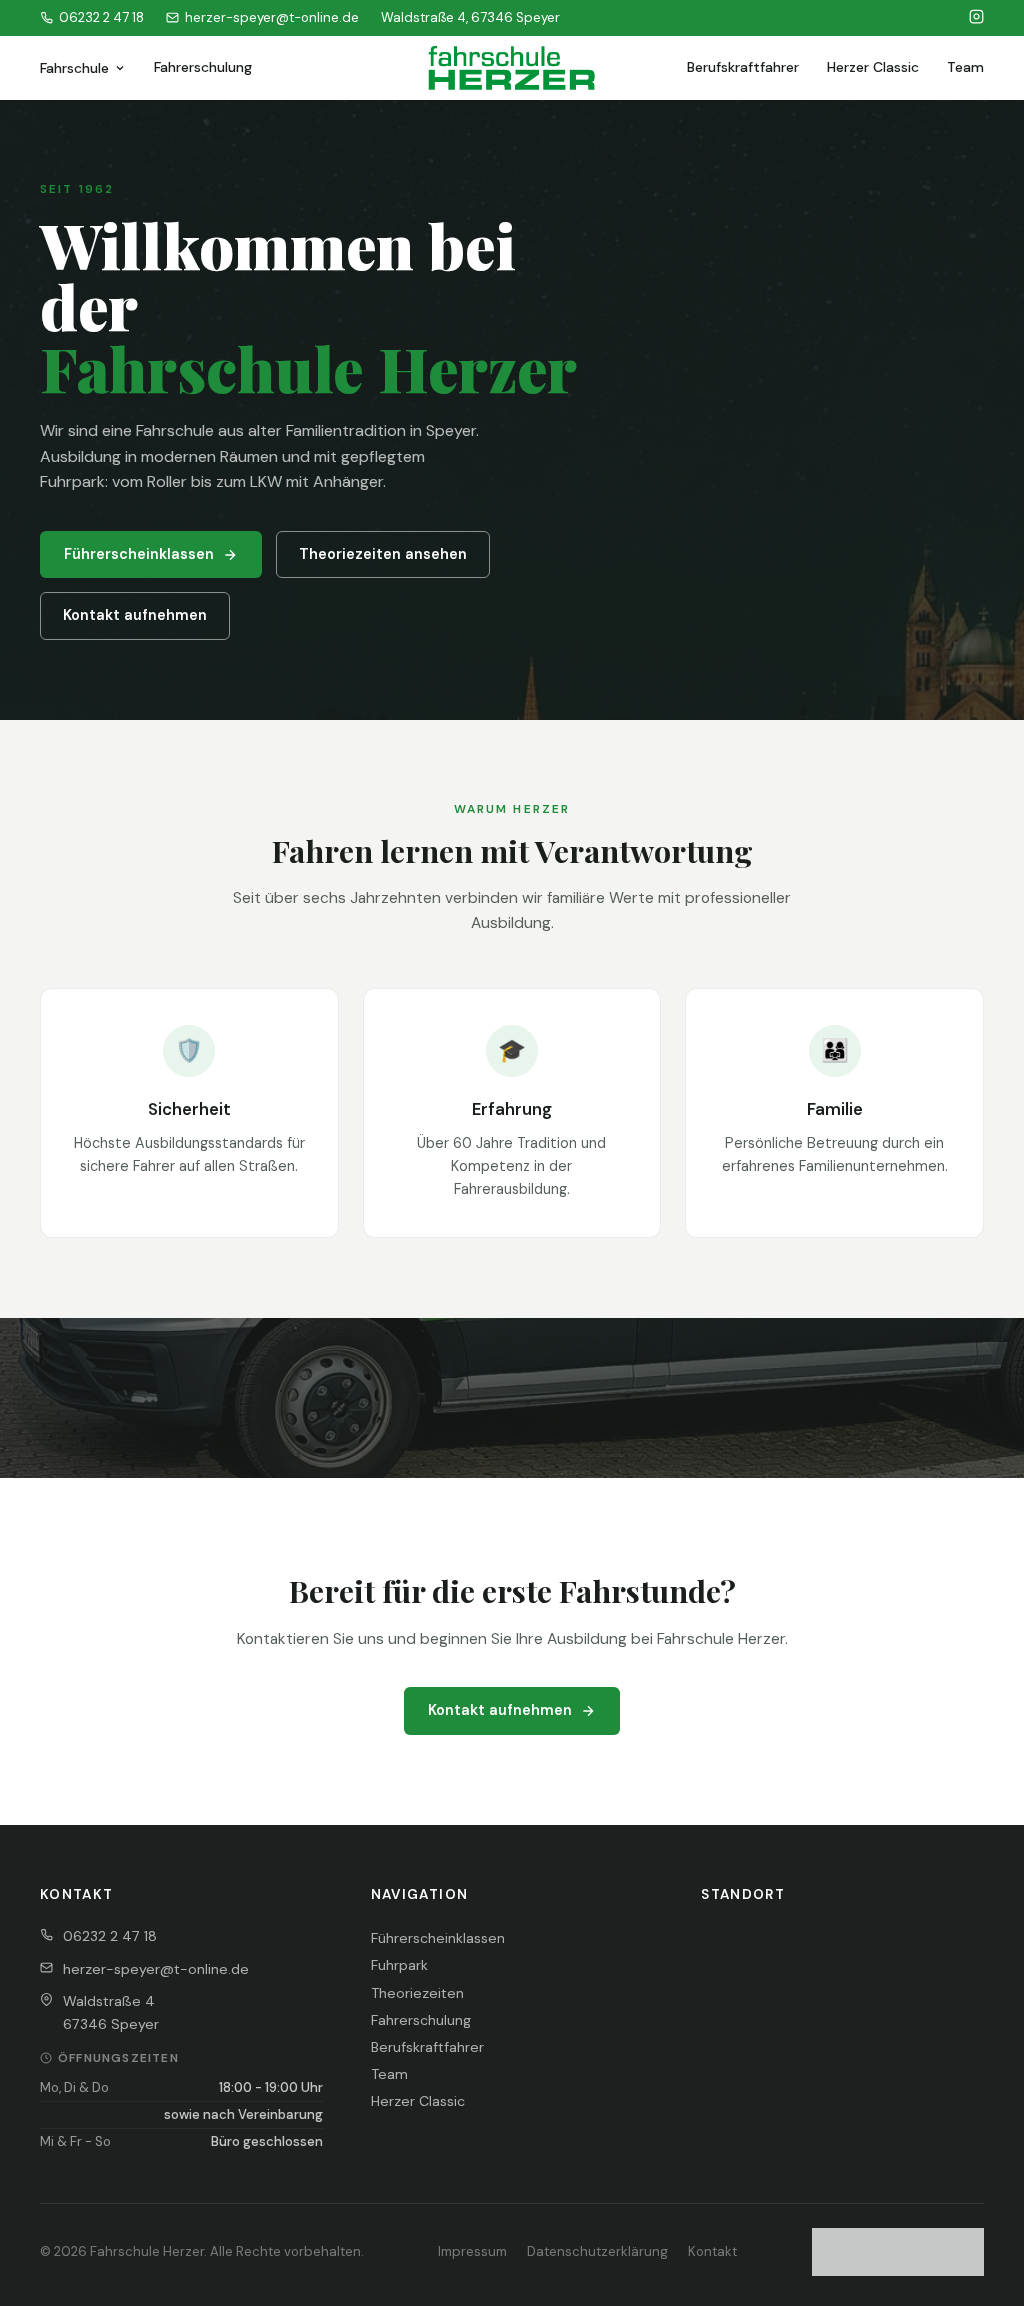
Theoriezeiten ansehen (383, 554)
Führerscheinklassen (139, 554)
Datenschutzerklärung (597, 2251)
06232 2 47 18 (101, 17)
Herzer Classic (873, 67)
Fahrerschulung (203, 67)
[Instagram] (976, 18)
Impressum (472, 2251)
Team (965, 67)
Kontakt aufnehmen (135, 615)
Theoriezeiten (417, 1993)
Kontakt (712, 2251)
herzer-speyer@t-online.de (272, 17)
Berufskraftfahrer (743, 67)
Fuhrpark (399, 1965)
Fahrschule (74, 68)
